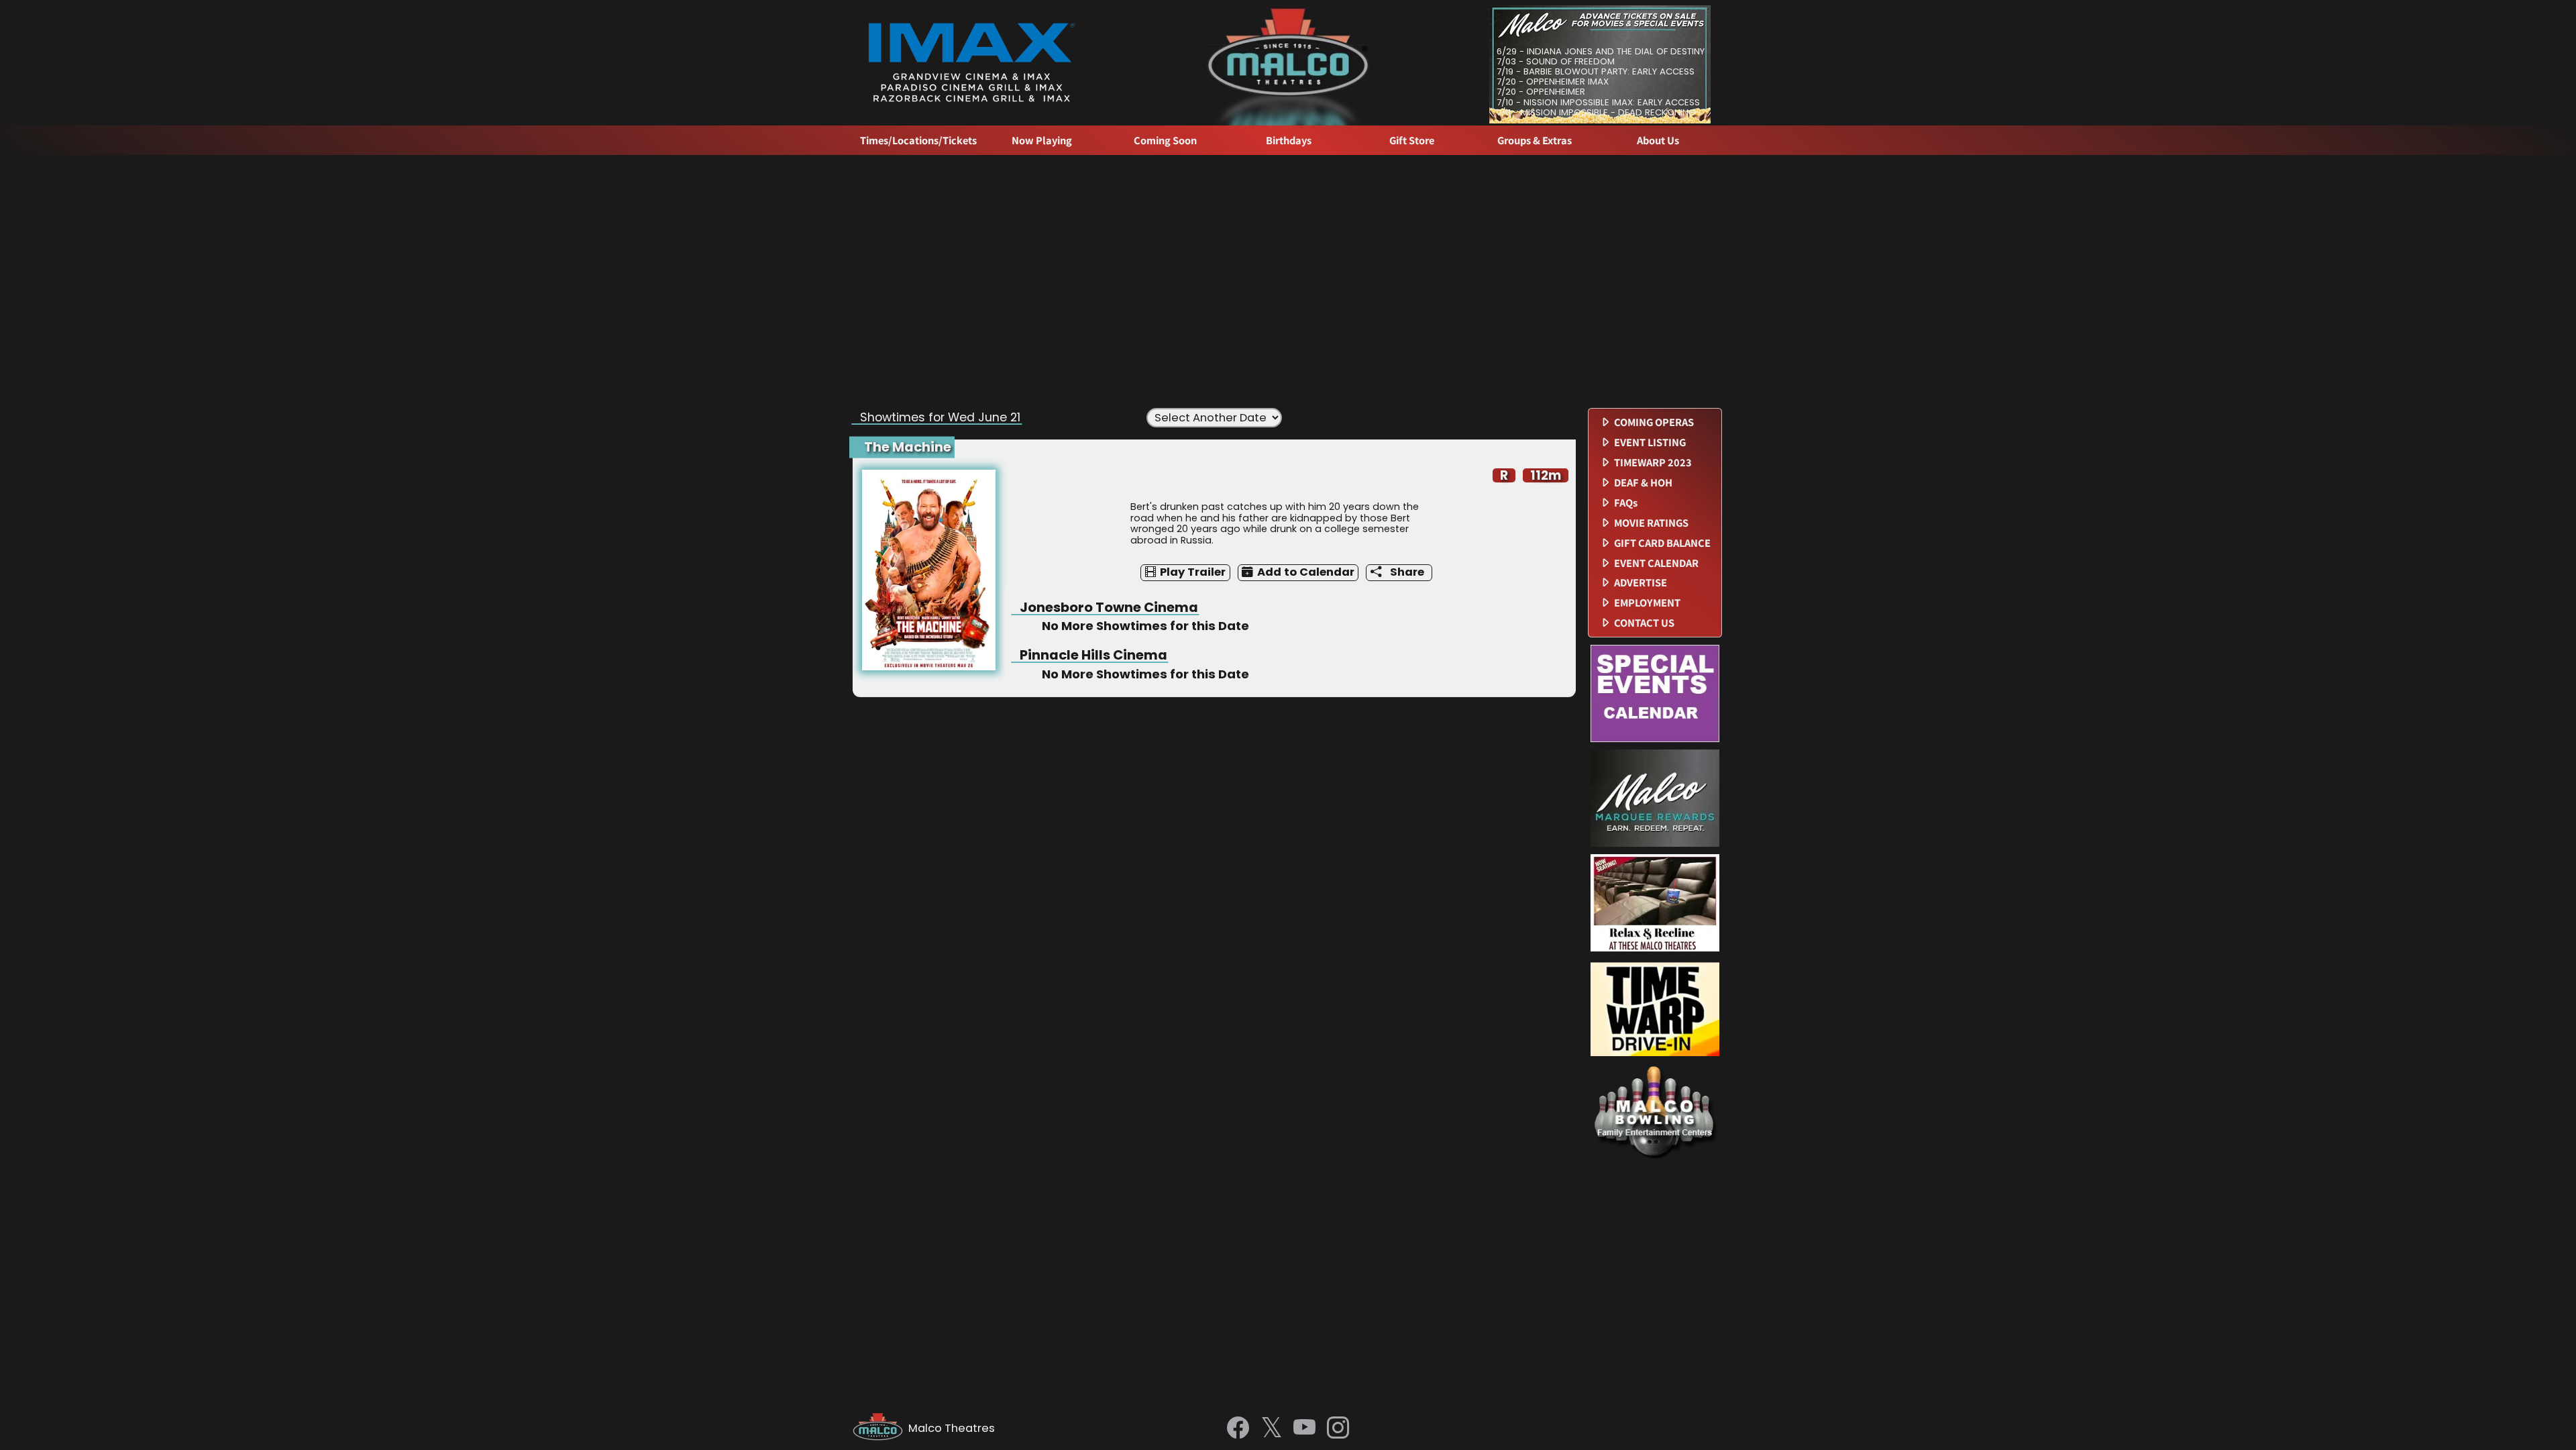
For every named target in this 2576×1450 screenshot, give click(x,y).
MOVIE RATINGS (1651, 523)
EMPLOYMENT (1647, 603)
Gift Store (1412, 141)
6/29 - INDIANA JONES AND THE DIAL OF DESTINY (1601, 51)
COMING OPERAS (1654, 422)
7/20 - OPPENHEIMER (1541, 92)
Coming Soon (1165, 141)
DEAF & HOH (1643, 483)
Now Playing (1042, 141)
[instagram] (1338, 1429)
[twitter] (1272, 1429)
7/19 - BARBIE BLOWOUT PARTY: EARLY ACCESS (1596, 71)
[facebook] (1238, 1429)
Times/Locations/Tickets (918, 141)
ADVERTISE (1641, 583)
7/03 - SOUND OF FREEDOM (1556, 61)
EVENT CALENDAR (1656, 563)
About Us (1658, 141)
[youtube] (1304, 1429)
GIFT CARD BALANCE (1662, 543)
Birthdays (1289, 141)
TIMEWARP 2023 (1653, 463)
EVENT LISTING (1650, 443)
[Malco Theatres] (880, 1429)
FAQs (1626, 503)
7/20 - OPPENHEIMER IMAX (1553, 82)
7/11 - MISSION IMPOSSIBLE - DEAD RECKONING (1596, 112)
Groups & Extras (1535, 141)
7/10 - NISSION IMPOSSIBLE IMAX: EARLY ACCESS (1598, 102)
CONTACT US (1644, 623)
